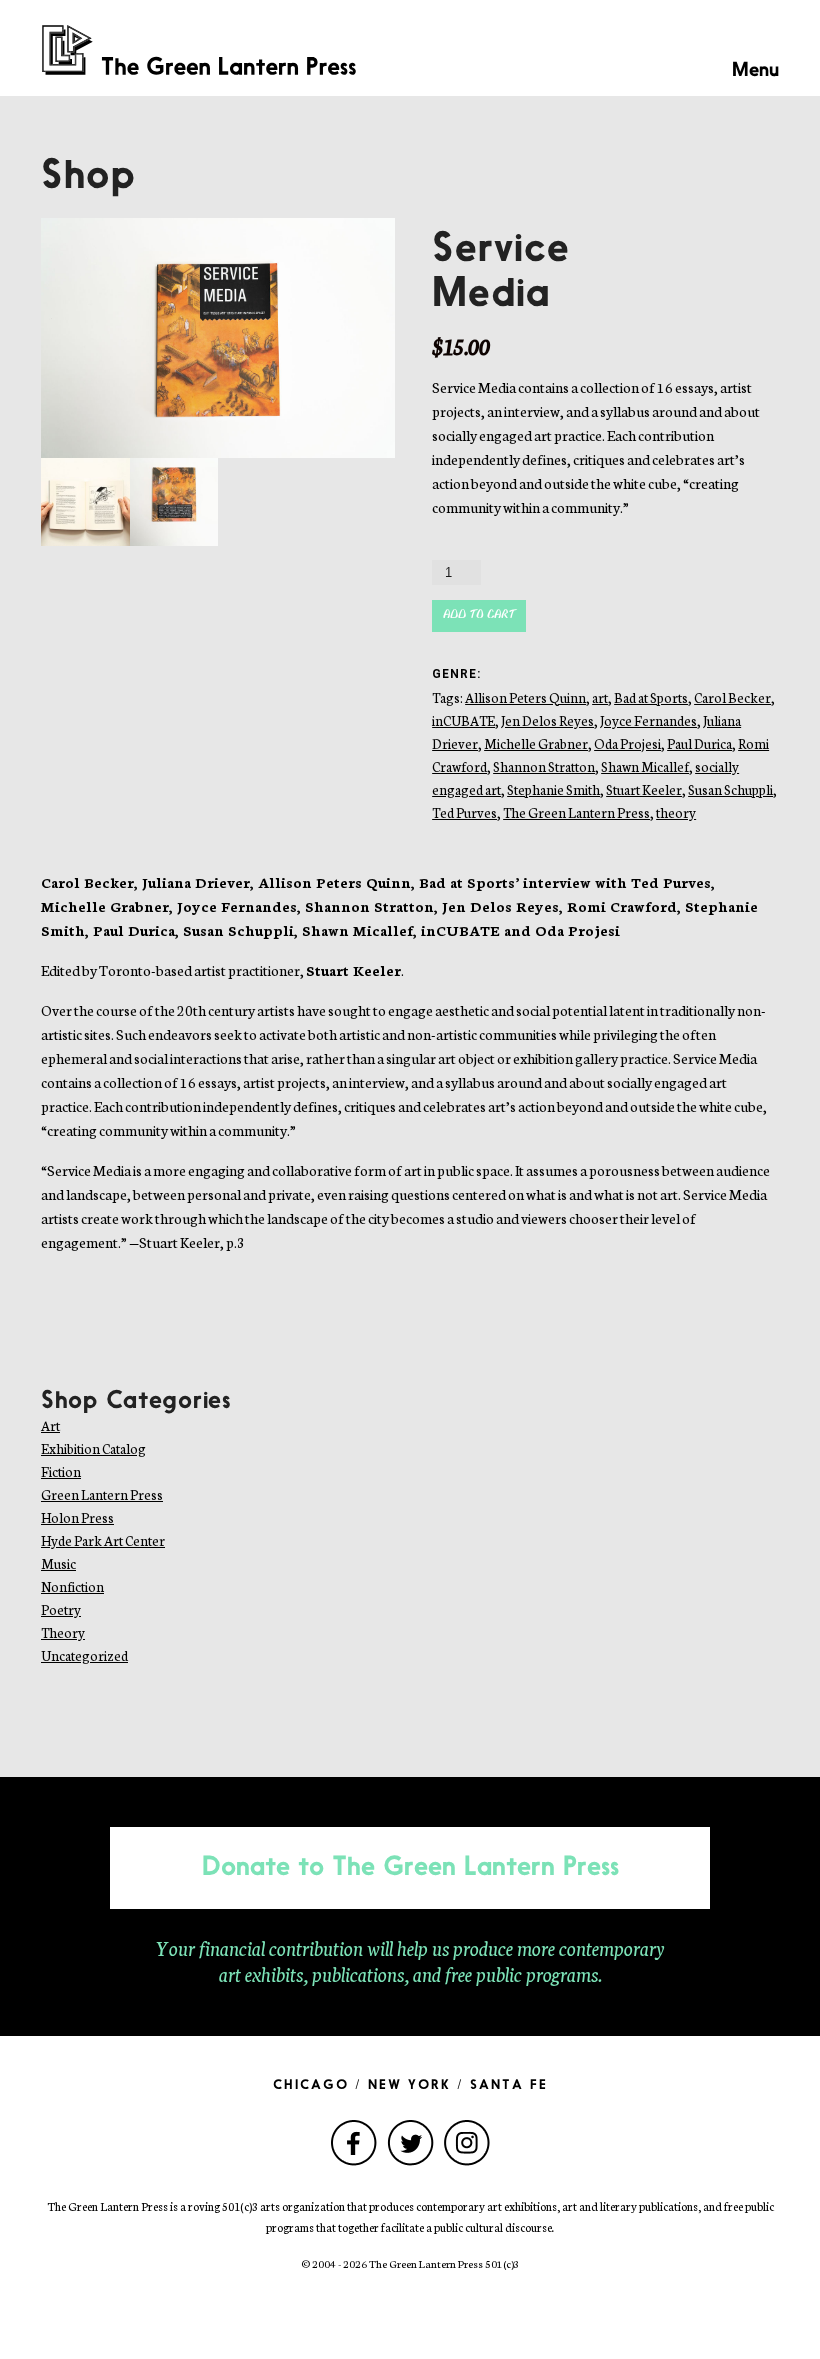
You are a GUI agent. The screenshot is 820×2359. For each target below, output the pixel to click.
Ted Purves (464, 812)
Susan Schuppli (730, 789)
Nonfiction (72, 1586)
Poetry (61, 1609)
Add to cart (479, 615)
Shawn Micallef (645, 766)
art (600, 697)
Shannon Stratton (544, 766)
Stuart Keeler (644, 789)
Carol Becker (732, 697)
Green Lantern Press (102, 1494)
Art (50, 1425)
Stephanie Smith (553, 789)
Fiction (61, 1471)
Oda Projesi (627, 743)
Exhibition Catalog (93, 1448)
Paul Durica (699, 743)
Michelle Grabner (536, 743)
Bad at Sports (651, 697)
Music (58, 1563)
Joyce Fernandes (648, 720)
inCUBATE (463, 720)
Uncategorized (84, 1655)
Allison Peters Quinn (525, 697)
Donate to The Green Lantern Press (410, 1868)
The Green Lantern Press (576, 812)
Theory (63, 1632)
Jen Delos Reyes (547, 720)
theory (676, 812)
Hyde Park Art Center (103, 1540)
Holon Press (77, 1517)
